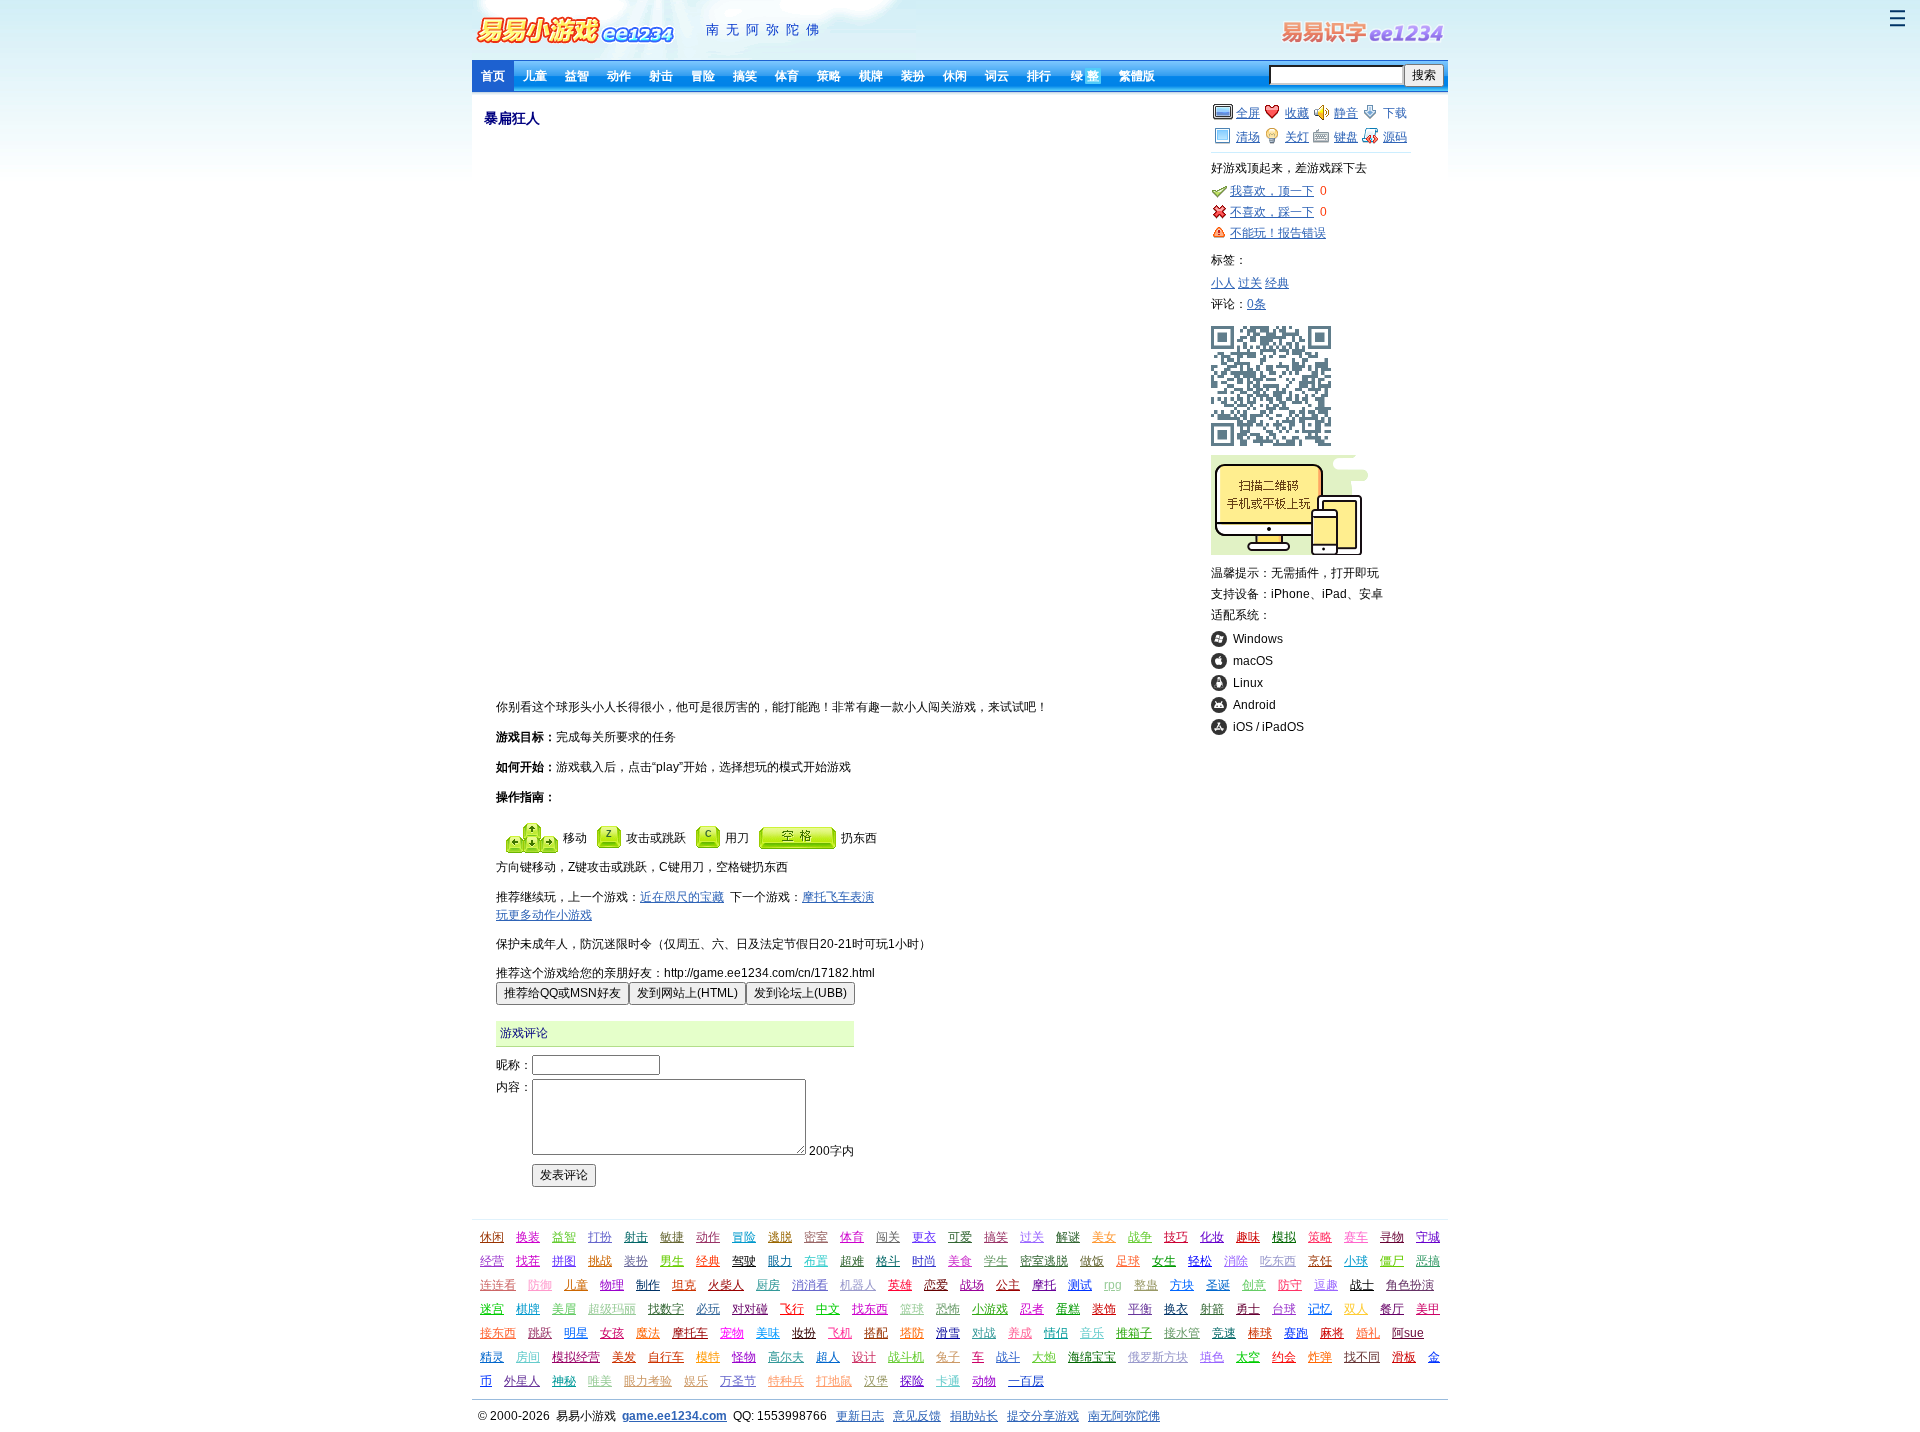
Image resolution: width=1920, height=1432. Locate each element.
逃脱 (780, 1237)
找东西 (870, 1309)
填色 (1212, 1357)
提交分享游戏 (1043, 1416)
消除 (1236, 1261)
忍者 (1032, 1309)
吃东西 (1278, 1261)
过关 (1250, 283)
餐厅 (1392, 1309)
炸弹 (1320, 1357)
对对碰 (750, 1309)
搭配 (876, 1333)
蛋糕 (1068, 1309)
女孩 (612, 1333)
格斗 (888, 1261)
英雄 (900, 1285)
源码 (1395, 137)
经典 (1277, 283)
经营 (492, 1261)
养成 (1020, 1333)
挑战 (600, 1261)
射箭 (1212, 1309)
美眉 (564, 1309)
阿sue (1408, 1333)
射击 (661, 76)
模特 (708, 1357)
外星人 (522, 1381)
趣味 (1248, 1237)
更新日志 (860, 1416)
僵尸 (1392, 1261)
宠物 (732, 1333)
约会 (1284, 1357)
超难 (852, 1261)
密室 (816, 1237)
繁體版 (1137, 76)
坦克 (684, 1285)
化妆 (1212, 1237)
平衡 (1140, 1309)
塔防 (912, 1333)
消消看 (810, 1285)
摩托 (1044, 1285)
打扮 (600, 1237)
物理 (612, 1285)
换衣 (1176, 1309)
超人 (828, 1357)
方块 (1182, 1285)
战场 (972, 1285)
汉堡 (876, 1381)
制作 (648, 1285)
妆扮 (804, 1333)
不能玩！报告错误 (1278, 233)
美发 (624, 1357)
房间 (528, 1357)
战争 (1140, 1237)
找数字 (666, 1309)
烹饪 (1320, 1261)
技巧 (1176, 1237)
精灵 (492, 1357)
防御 (540, 1285)
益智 (577, 76)
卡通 (948, 1381)
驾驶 (744, 1261)
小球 (1356, 1261)
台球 (1284, 1309)
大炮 (1044, 1357)
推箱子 (1134, 1333)
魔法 (648, 1333)
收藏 (1297, 113)
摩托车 (690, 1333)
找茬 (528, 1261)
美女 (1104, 1237)
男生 (672, 1261)
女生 (1164, 1261)
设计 (864, 1357)
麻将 (1332, 1333)
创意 (1254, 1285)
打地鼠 (834, 1381)
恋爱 (936, 1285)
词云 (997, 76)
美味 (768, 1333)
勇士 (1248, 1309)
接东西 (498, 1333)
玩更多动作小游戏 (544, 915)
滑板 (1404, 1357)
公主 (1008, 1285)
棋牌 (871, 76)
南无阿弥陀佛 (766, 29)
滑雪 (948, 1333)
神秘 (564, 1381)
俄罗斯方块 (1158, 1357)
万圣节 (738, 1381)
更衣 (924, 1237)
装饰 (1104, 1309)
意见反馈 (917, 1416)
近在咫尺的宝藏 (682, 897)
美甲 (1428, 1309)
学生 (996, 1261)
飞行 (792, 1309)
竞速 (1224, 1333)
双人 (1356, 1309)
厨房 (768, 1285)
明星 (576, 1333)
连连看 (498, 1285)
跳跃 (540, 1333)
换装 (528, 1237)
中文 (828, 1309)
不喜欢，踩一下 (1272, 212)
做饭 (1092, 1261)
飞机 (840, 1333)
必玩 (708, 1309)
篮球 (912, 1309)
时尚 (924, 1261)
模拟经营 (576, 1357)
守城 (1428, 1237)
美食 (960, 1261)
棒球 (1260, 1333)
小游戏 (990, 1309)
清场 (1248, 137)
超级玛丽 (612, 1309)
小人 (1223, 283)
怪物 (744, 1357)
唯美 (600, 1381)
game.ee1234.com (674, 1416)
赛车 (1356, 1237)
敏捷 (672, 1237)
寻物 (1392, 1237)
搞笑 (745, 76)
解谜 (1068, 1237)
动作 (619, 76)
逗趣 (1326, 1285)
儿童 (535, 76)
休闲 (955, 76)
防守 (1290, 1285)
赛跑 (1296, 1333)
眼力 (780, 1261)
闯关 (888, 1237)
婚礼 (1368, 1333)
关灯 (1297, 137)
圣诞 (1218, 1285)
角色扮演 (1410, 1285)
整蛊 (1146, 1285)
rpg (1113, 1285)
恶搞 (1428, 1261)
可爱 (960, 1237)
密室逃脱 (1044, 1261)
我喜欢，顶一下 (1272, 191)
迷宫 (492, 1309)
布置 (816, 1261)
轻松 (1200, 1261)
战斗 (1008, 1357)
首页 (493, 76)
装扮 (913, 76)
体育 (787, 76)
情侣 (1056, 1333)
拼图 (564, 1261)
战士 (1362, 1285)
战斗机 (906, 1357)
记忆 (1320, 1309)
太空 (1248, 1357)
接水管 (1182, 1333)
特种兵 (786, 1381)
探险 (912, 1381)
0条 (1256, 304)
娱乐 (696, 1381)
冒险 (703, 76)
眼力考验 (648, 1381)
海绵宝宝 (1092, 1357)
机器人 (858, 1285)
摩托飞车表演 (838, 897)
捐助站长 (974, 1416)
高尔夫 (786, 1357)
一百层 (1026, 1381)
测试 (1080, 1285)
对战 (984, 1333)
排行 (1039, 76)
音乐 (1092, 1333)
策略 (829, 76)
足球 (1128, 1261)
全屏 (1248, 113)
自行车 (666, 1357)
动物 (984, 1381)
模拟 (1284, 1237)
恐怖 (948, 1309)
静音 (1346, 113)
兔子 (948, 1357)
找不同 (1362, 1357)
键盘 (1346, 137)
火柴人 (726, 1285)
